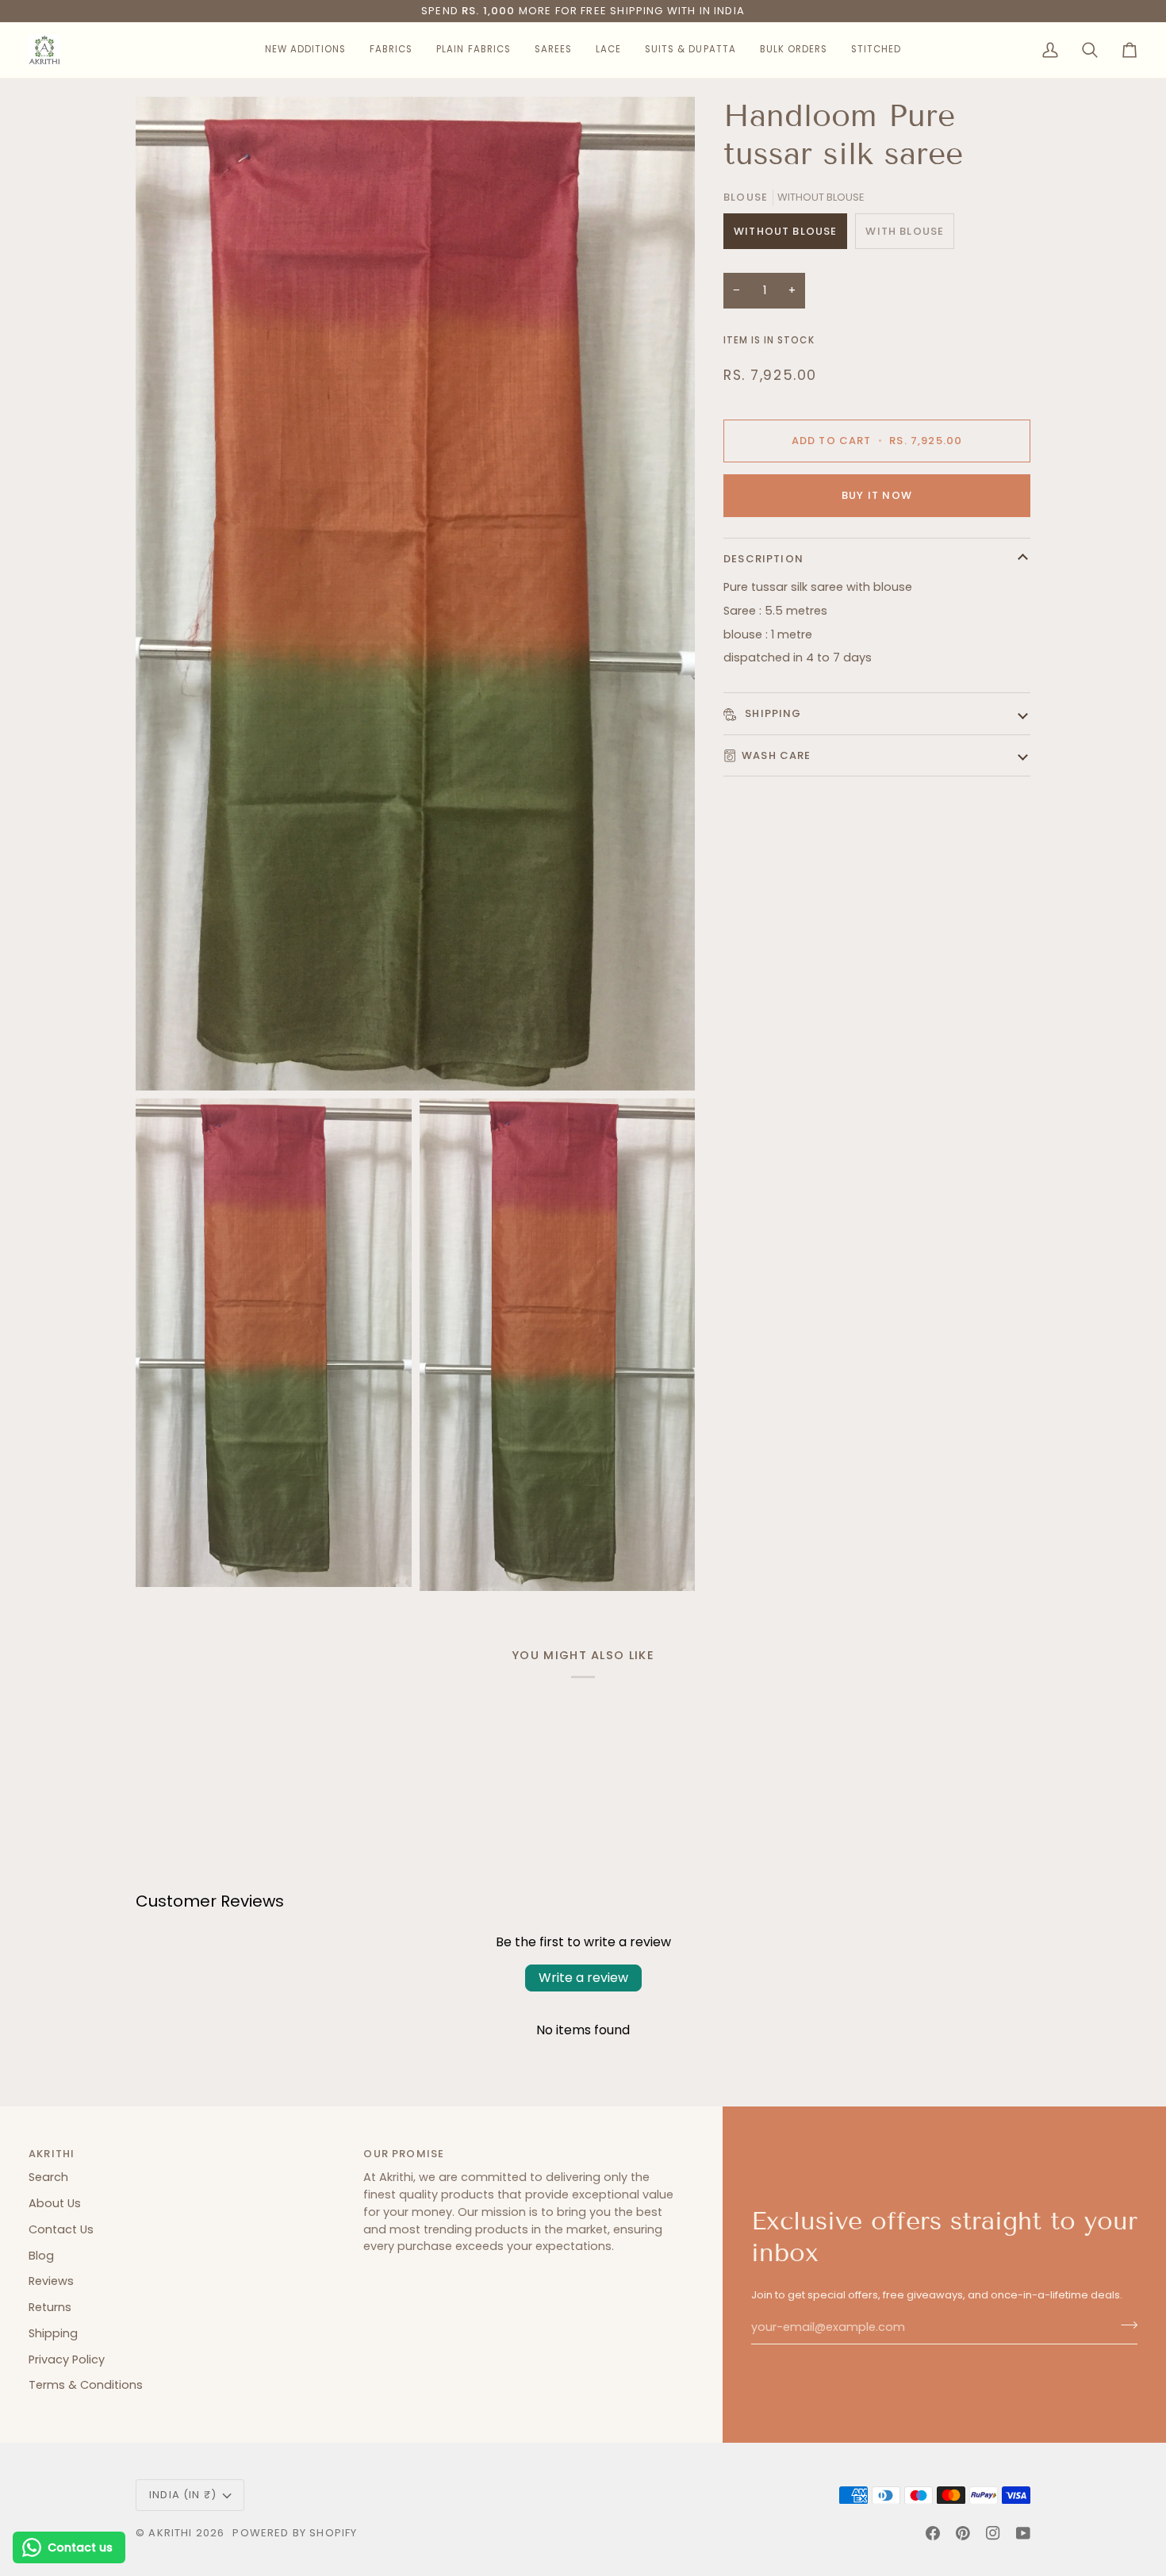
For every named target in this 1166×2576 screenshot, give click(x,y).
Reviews (51, 2281)
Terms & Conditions (86, 2385)
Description (763, 559)
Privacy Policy (67, 2359)
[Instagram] (993, 2533)
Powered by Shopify (295, 2533)
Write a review (583, 1978)
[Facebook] (933, 2533)
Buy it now (877, 495)
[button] (305, 50)
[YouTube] (1023, 2533)
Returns (50, 2307)
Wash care (777, 755)
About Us (55, 2203)
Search (48, 2177)
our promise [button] (404, 2154)
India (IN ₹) (183, 2495)
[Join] (1124, 2325)
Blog (41, 2256)
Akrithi (170, 2533)
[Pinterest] (963, 2533)
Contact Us (61, 2229)
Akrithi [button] (52, 2154)
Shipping (772, 713)
